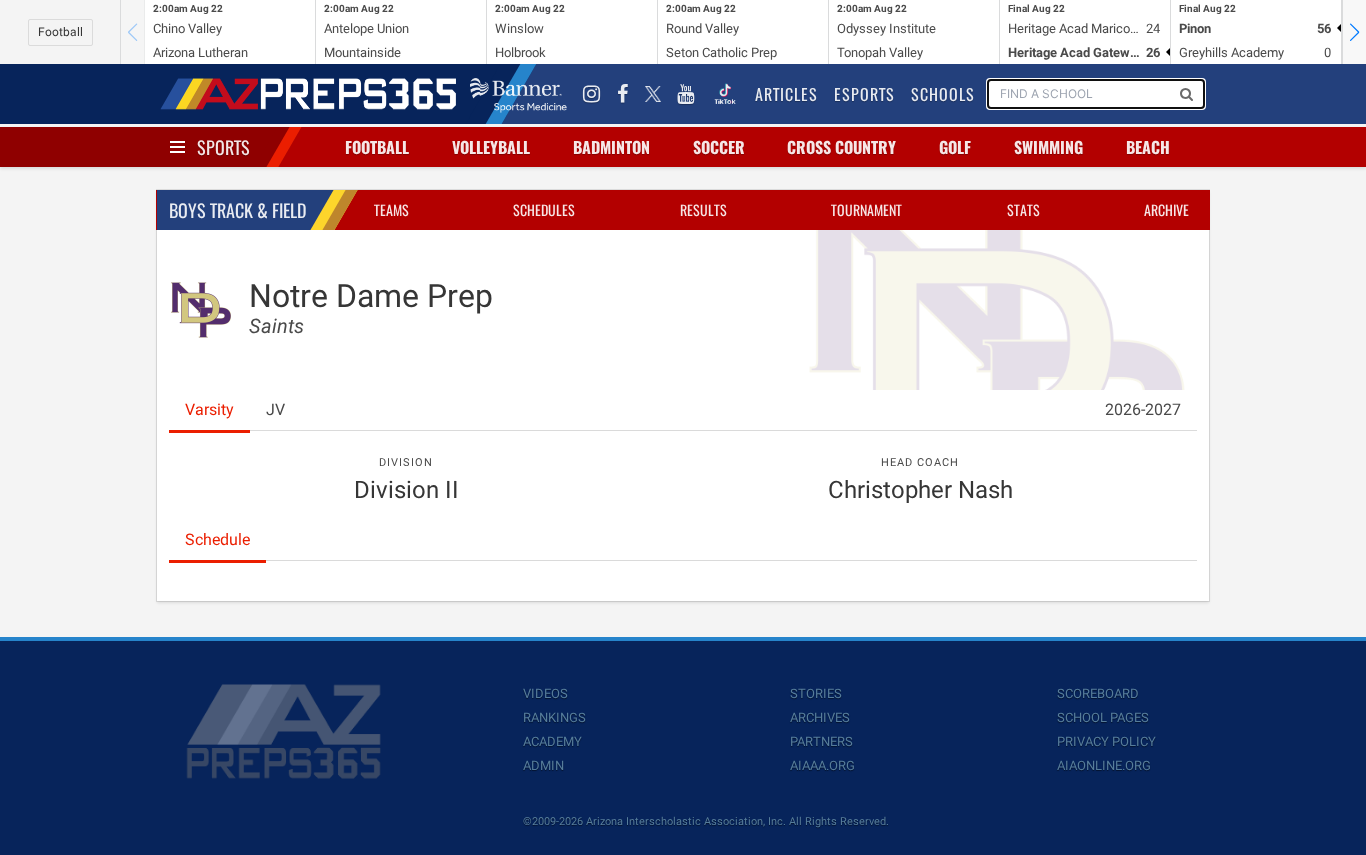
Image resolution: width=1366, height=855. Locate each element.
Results (703, 209)
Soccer (719, 147)
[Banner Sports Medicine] (518, 94)
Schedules (544, 209)
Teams (391, 209)
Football (60, 32)
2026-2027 (1143, 409)
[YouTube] (686, 94)
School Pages (1103, 717)
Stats (1023, 209)
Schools (943, 94)
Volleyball (491, 147)
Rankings (554, 717)
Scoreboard (1098, 693)
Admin (543, 765)
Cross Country (841, 147)
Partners (821, 741)
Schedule (217, 539)
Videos (545, 693)
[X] (653, 94)
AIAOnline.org (1104, 765)
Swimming (1048, 147)
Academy (552, 741)
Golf (955, 147)
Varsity (209, 409)
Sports (223, 147)
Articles (786, 94)
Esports (864, 94)
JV (275, 409)
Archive (1166, 209)
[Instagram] (592, 94)
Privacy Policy (1106, 741)
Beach (1148, 147)
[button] (1354, 32)
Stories (816, 693)
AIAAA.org (822, 765)
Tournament (866, 209)
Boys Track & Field (237, 210)
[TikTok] (725, 94)
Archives (820, 717)
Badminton (611, 147)
